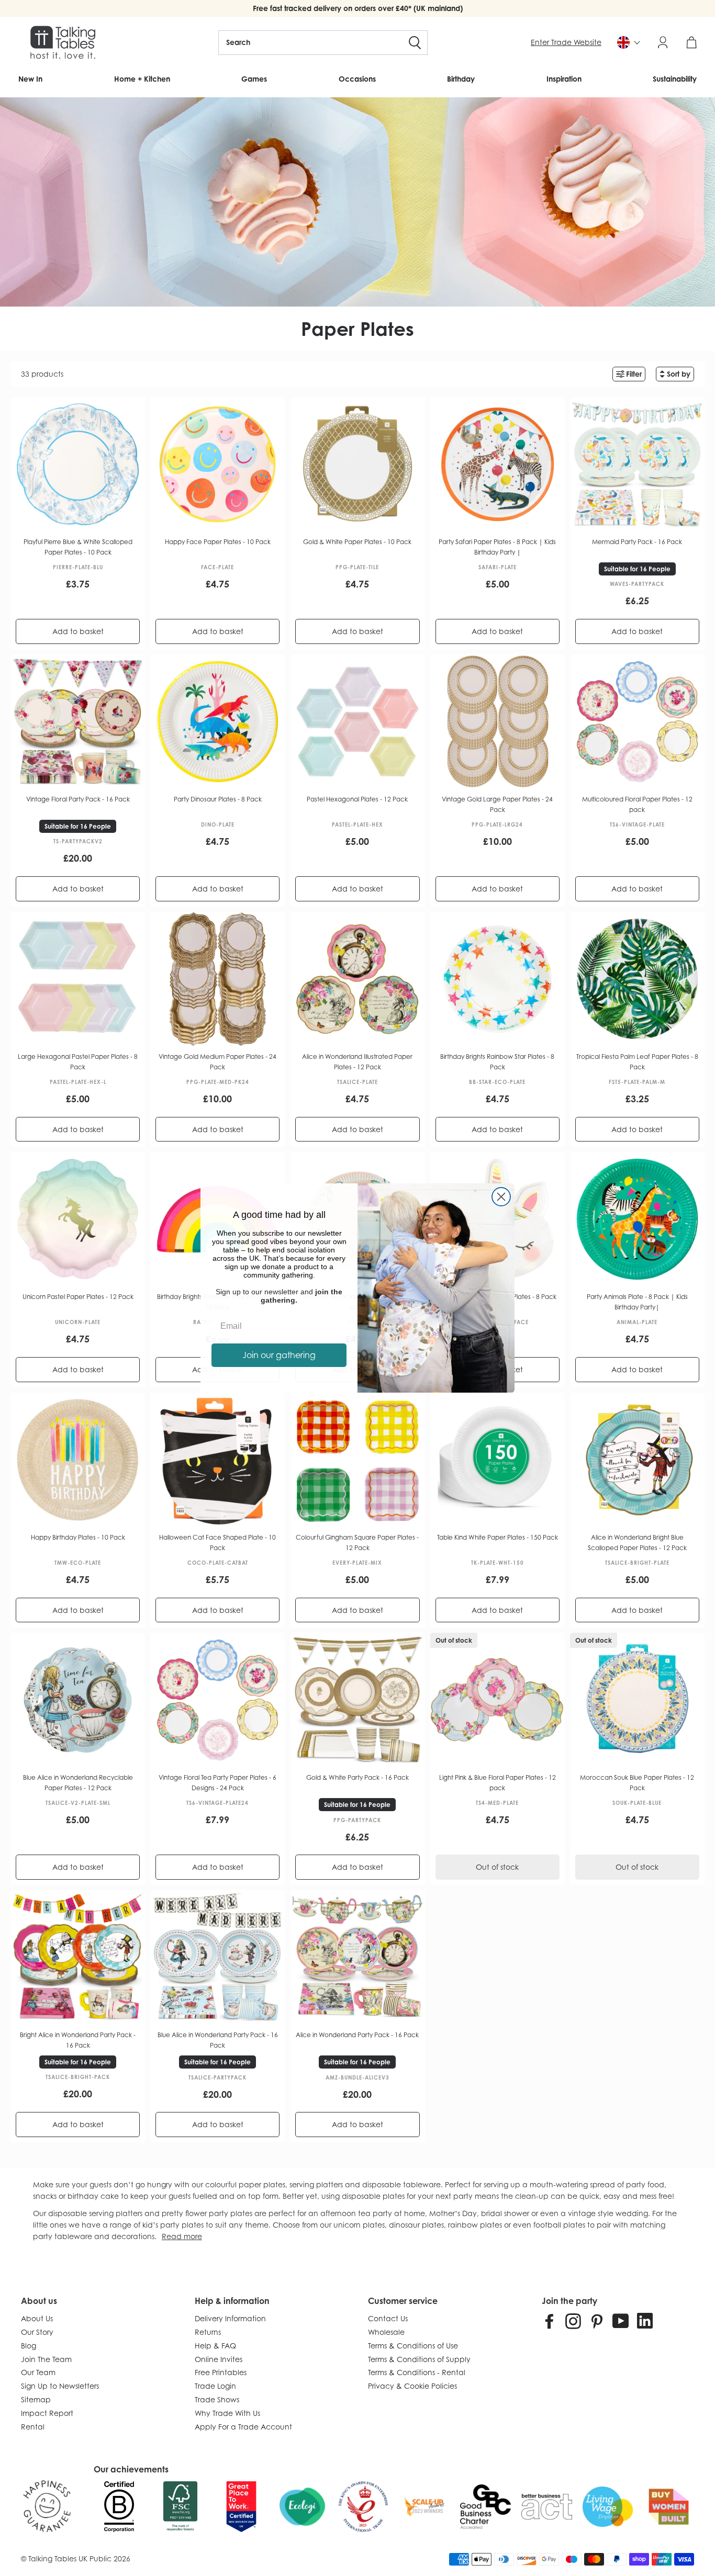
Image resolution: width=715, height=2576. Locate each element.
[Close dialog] (501, 1197)
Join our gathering (279, 1355)
